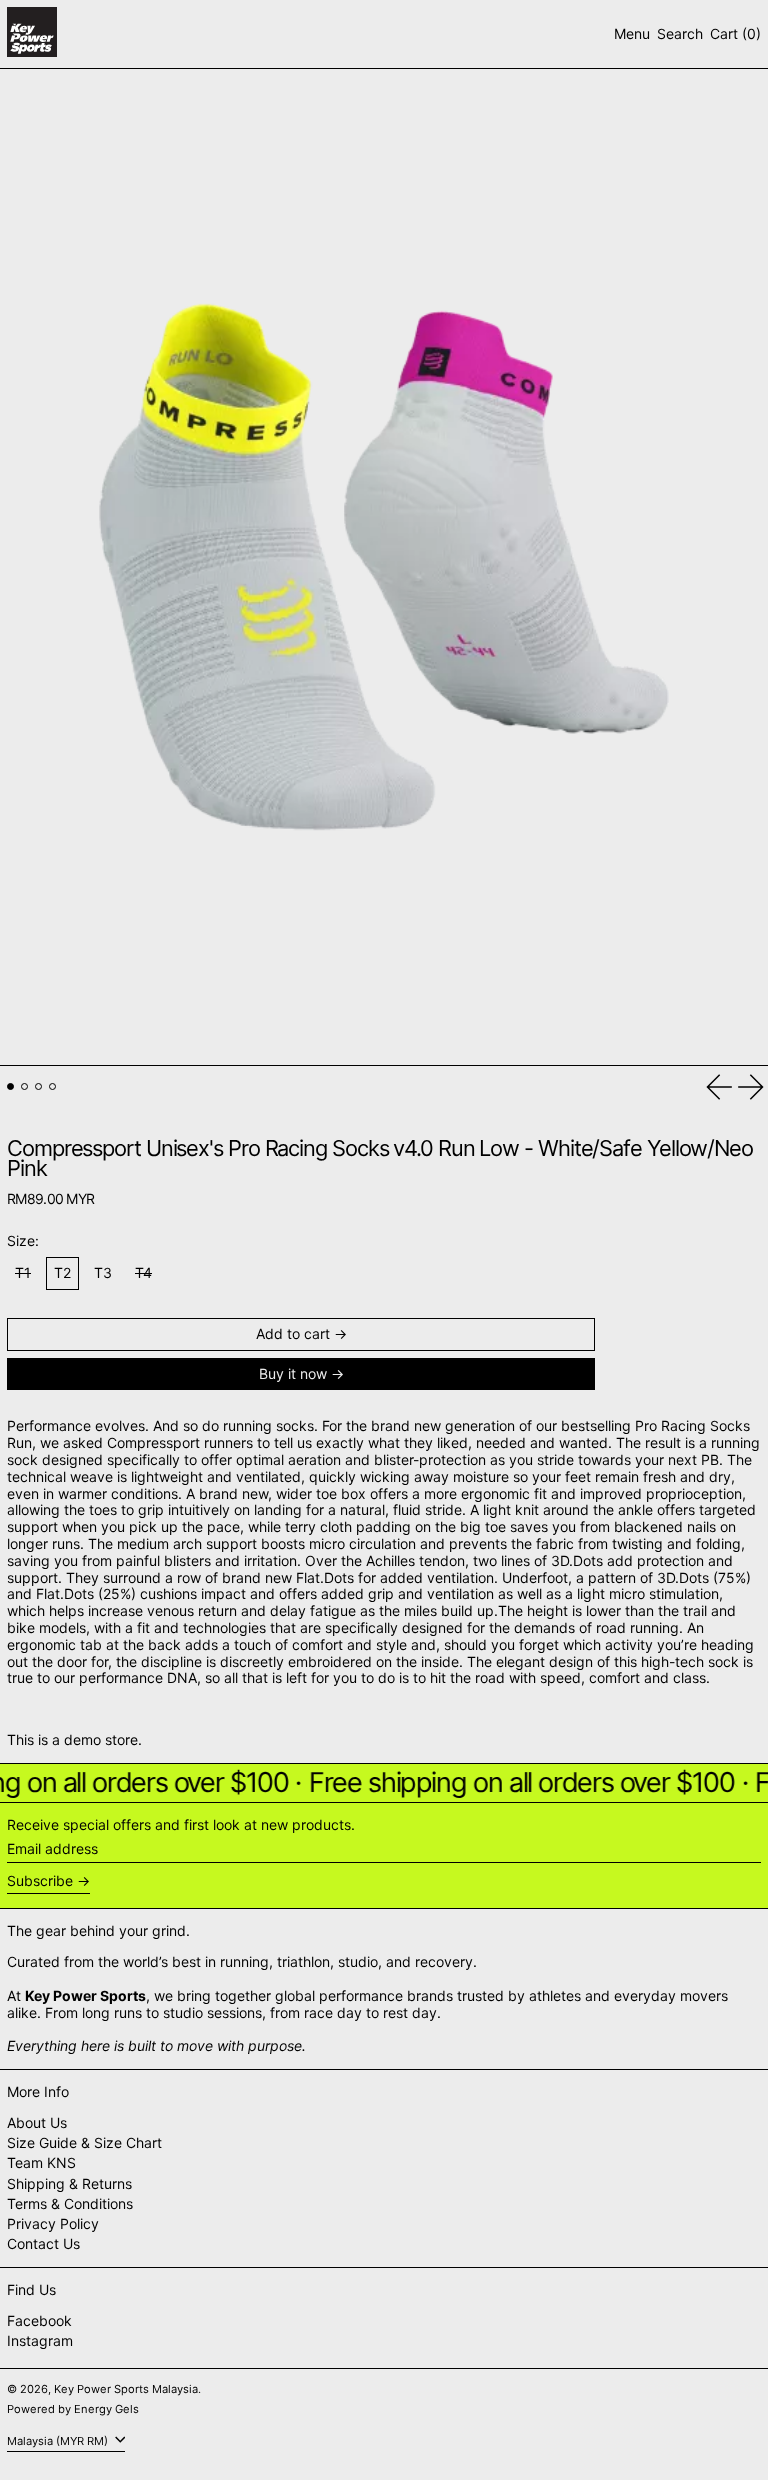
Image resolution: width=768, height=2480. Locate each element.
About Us (37, 2122)
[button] (680, 34)
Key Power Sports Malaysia (126, 2389)
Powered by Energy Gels (73, 2409)
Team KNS (41, 2162)
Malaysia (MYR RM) (59, 2441)
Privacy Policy (53, 2223)
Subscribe (40, 1880)
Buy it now (293, 1373)
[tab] (10, 1086)
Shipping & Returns (69, 2183)
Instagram (40, 2341)
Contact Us (43, 2243)
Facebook (39, 2321)
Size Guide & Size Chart (84, 2142)
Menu (632, 33)
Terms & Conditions (70, 2203)
